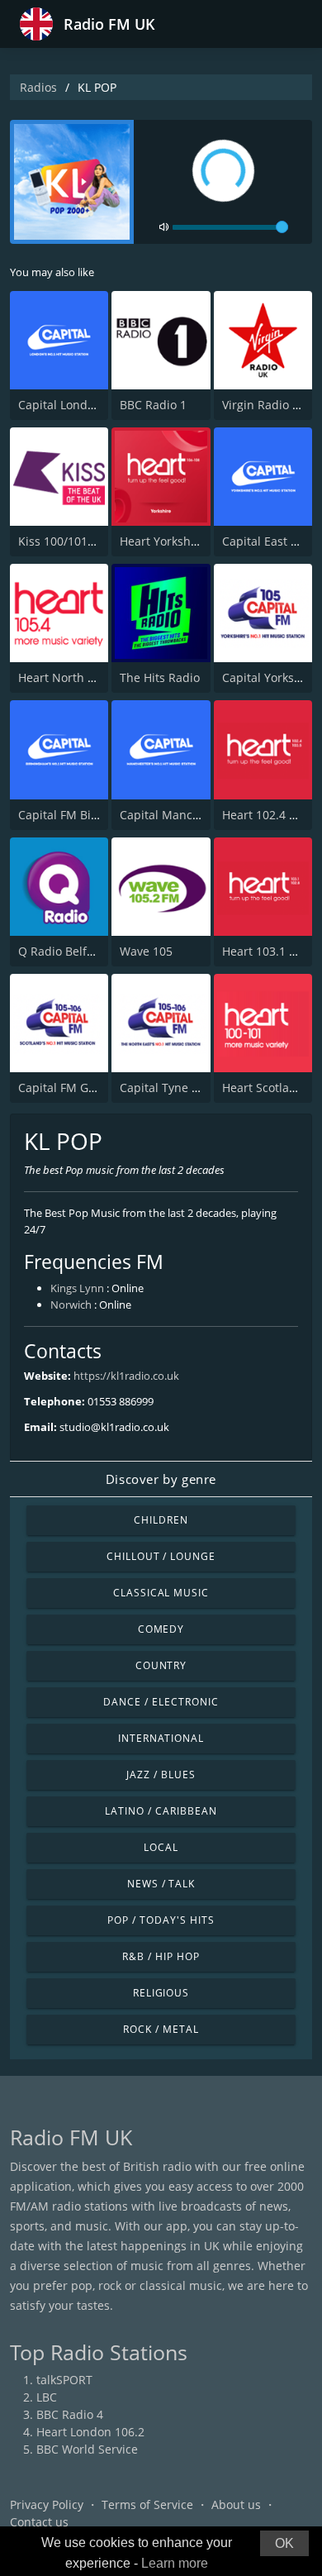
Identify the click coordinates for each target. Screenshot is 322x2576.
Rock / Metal (161, 2029)
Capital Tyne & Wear (176, 1088)
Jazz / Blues (161, 1775)
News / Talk (161, 1884)
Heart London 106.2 (90, 2432)
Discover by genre (161, 1479)
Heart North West (66, 677)
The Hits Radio (160, 677)
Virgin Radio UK (265, 405)
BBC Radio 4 (70, 2414)
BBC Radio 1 (153, 405)
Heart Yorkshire (163, 541)
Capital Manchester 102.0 (190, 815)
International (161, 1738)
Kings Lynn (77, 1288)
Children (161, 1520)
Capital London (60, 405)
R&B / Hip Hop (161, 1956)
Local (161, 1847)
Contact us (39, 2522)
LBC (47, 2397)
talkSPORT (64, 2380)
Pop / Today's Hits (161, 1920)
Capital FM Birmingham (83, 815)
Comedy (161, 1629)
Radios (38, 87)
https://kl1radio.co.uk (126, 1376)
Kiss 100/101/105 (65, 541)
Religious (161, 1993)
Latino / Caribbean (161, 1811)
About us (236, 2504)
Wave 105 (146, 951)
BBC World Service (87, 2449)
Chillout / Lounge (161, 1556)
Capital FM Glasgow (72, 1088)
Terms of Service (147, 2504)
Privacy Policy (47, 2504)
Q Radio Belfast (61, 951)
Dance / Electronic (161, 1702)
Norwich (71, 1305)
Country (161, 1665)
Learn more (175, 2563)
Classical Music (161, 1593)
